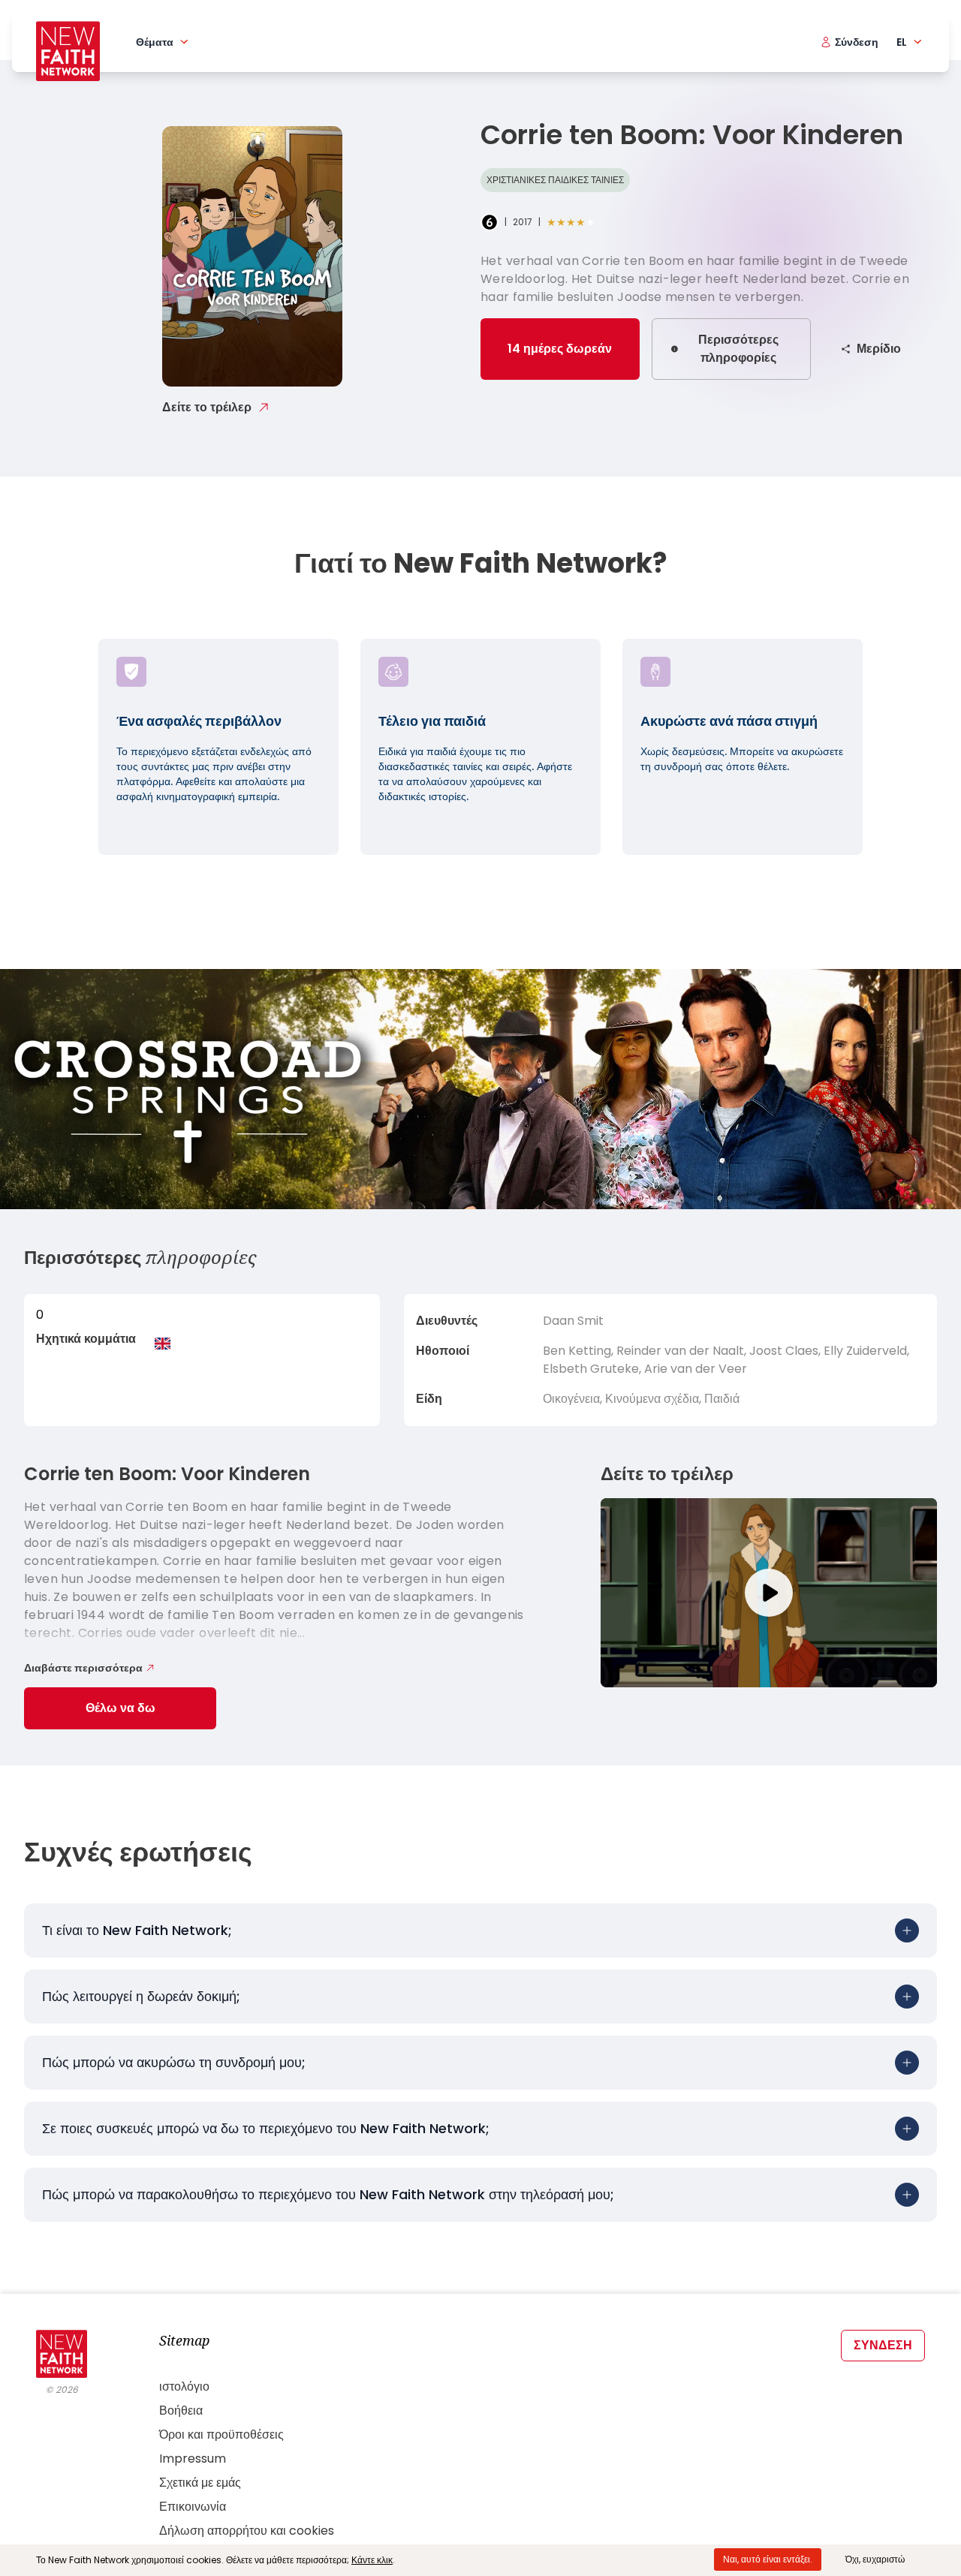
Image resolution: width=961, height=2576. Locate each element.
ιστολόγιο (184, 2386)
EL (902, 42)
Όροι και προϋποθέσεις (221, 2435)
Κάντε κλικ (372, 2560)
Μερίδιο (879, 349)
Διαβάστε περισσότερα (83, 1668)
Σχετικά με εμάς (200, 2483)
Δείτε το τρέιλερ (207, 407)
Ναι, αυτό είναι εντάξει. (768, 2559)
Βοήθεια (181, 2410)
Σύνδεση (883, 2345)
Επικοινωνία (193, 2507)
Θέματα (155, 42)
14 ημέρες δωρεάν (560, 349)
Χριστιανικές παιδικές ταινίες (555, 180)
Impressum (193, 2459)
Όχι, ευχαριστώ (875, 2559)
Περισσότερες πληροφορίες (738, 349)
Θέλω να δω (121, 1708)
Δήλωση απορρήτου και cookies (247, 2531)
